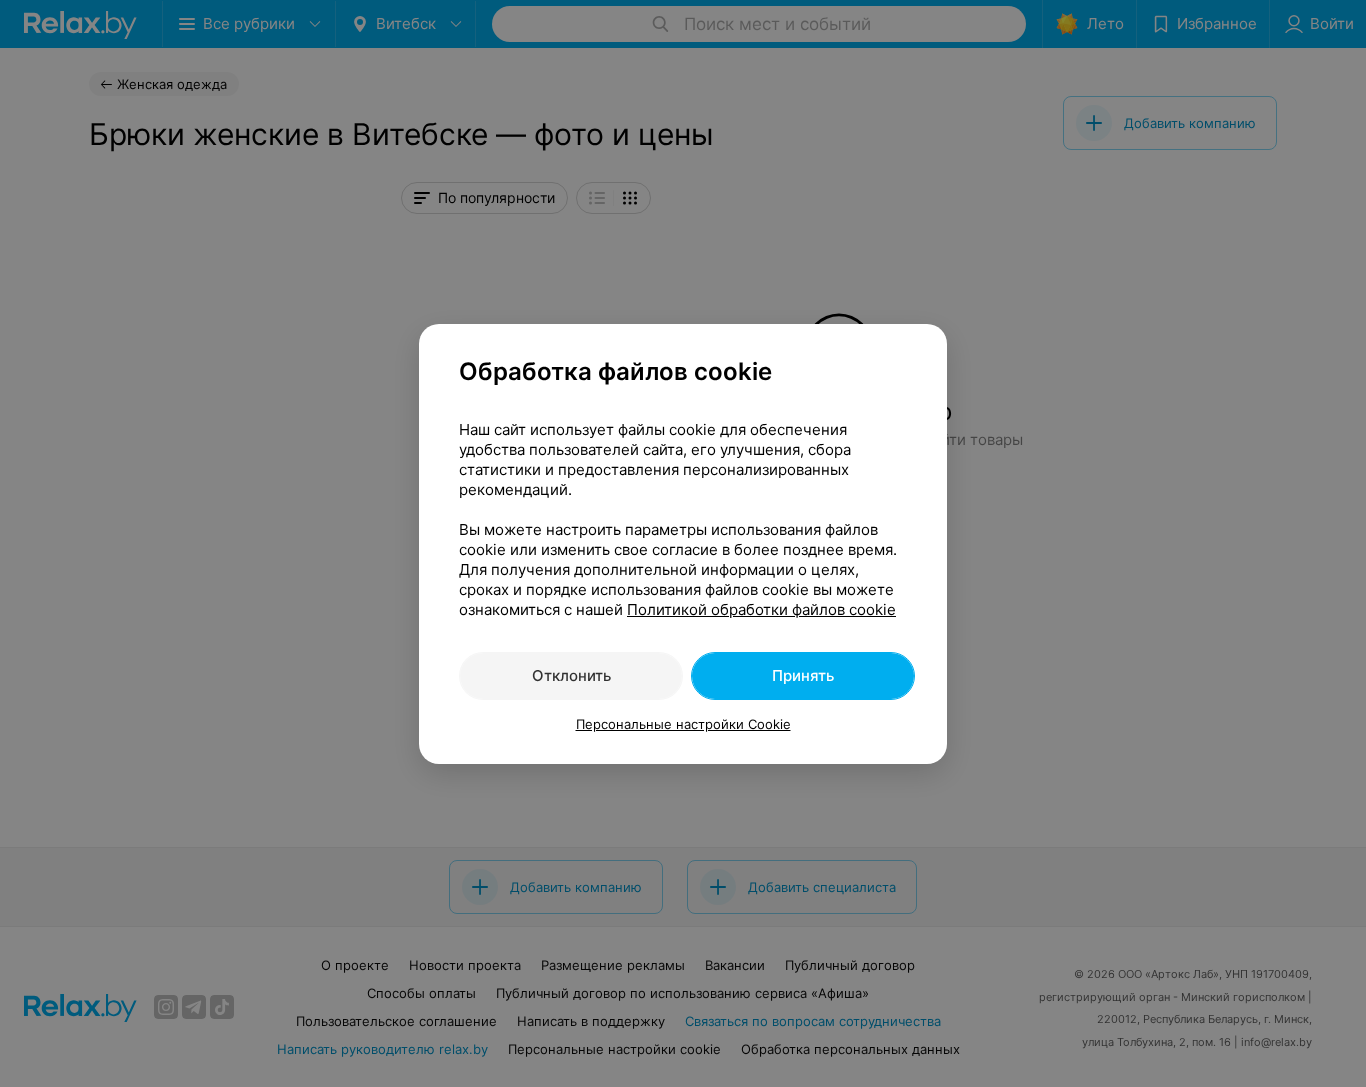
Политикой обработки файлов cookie (761, 609)
